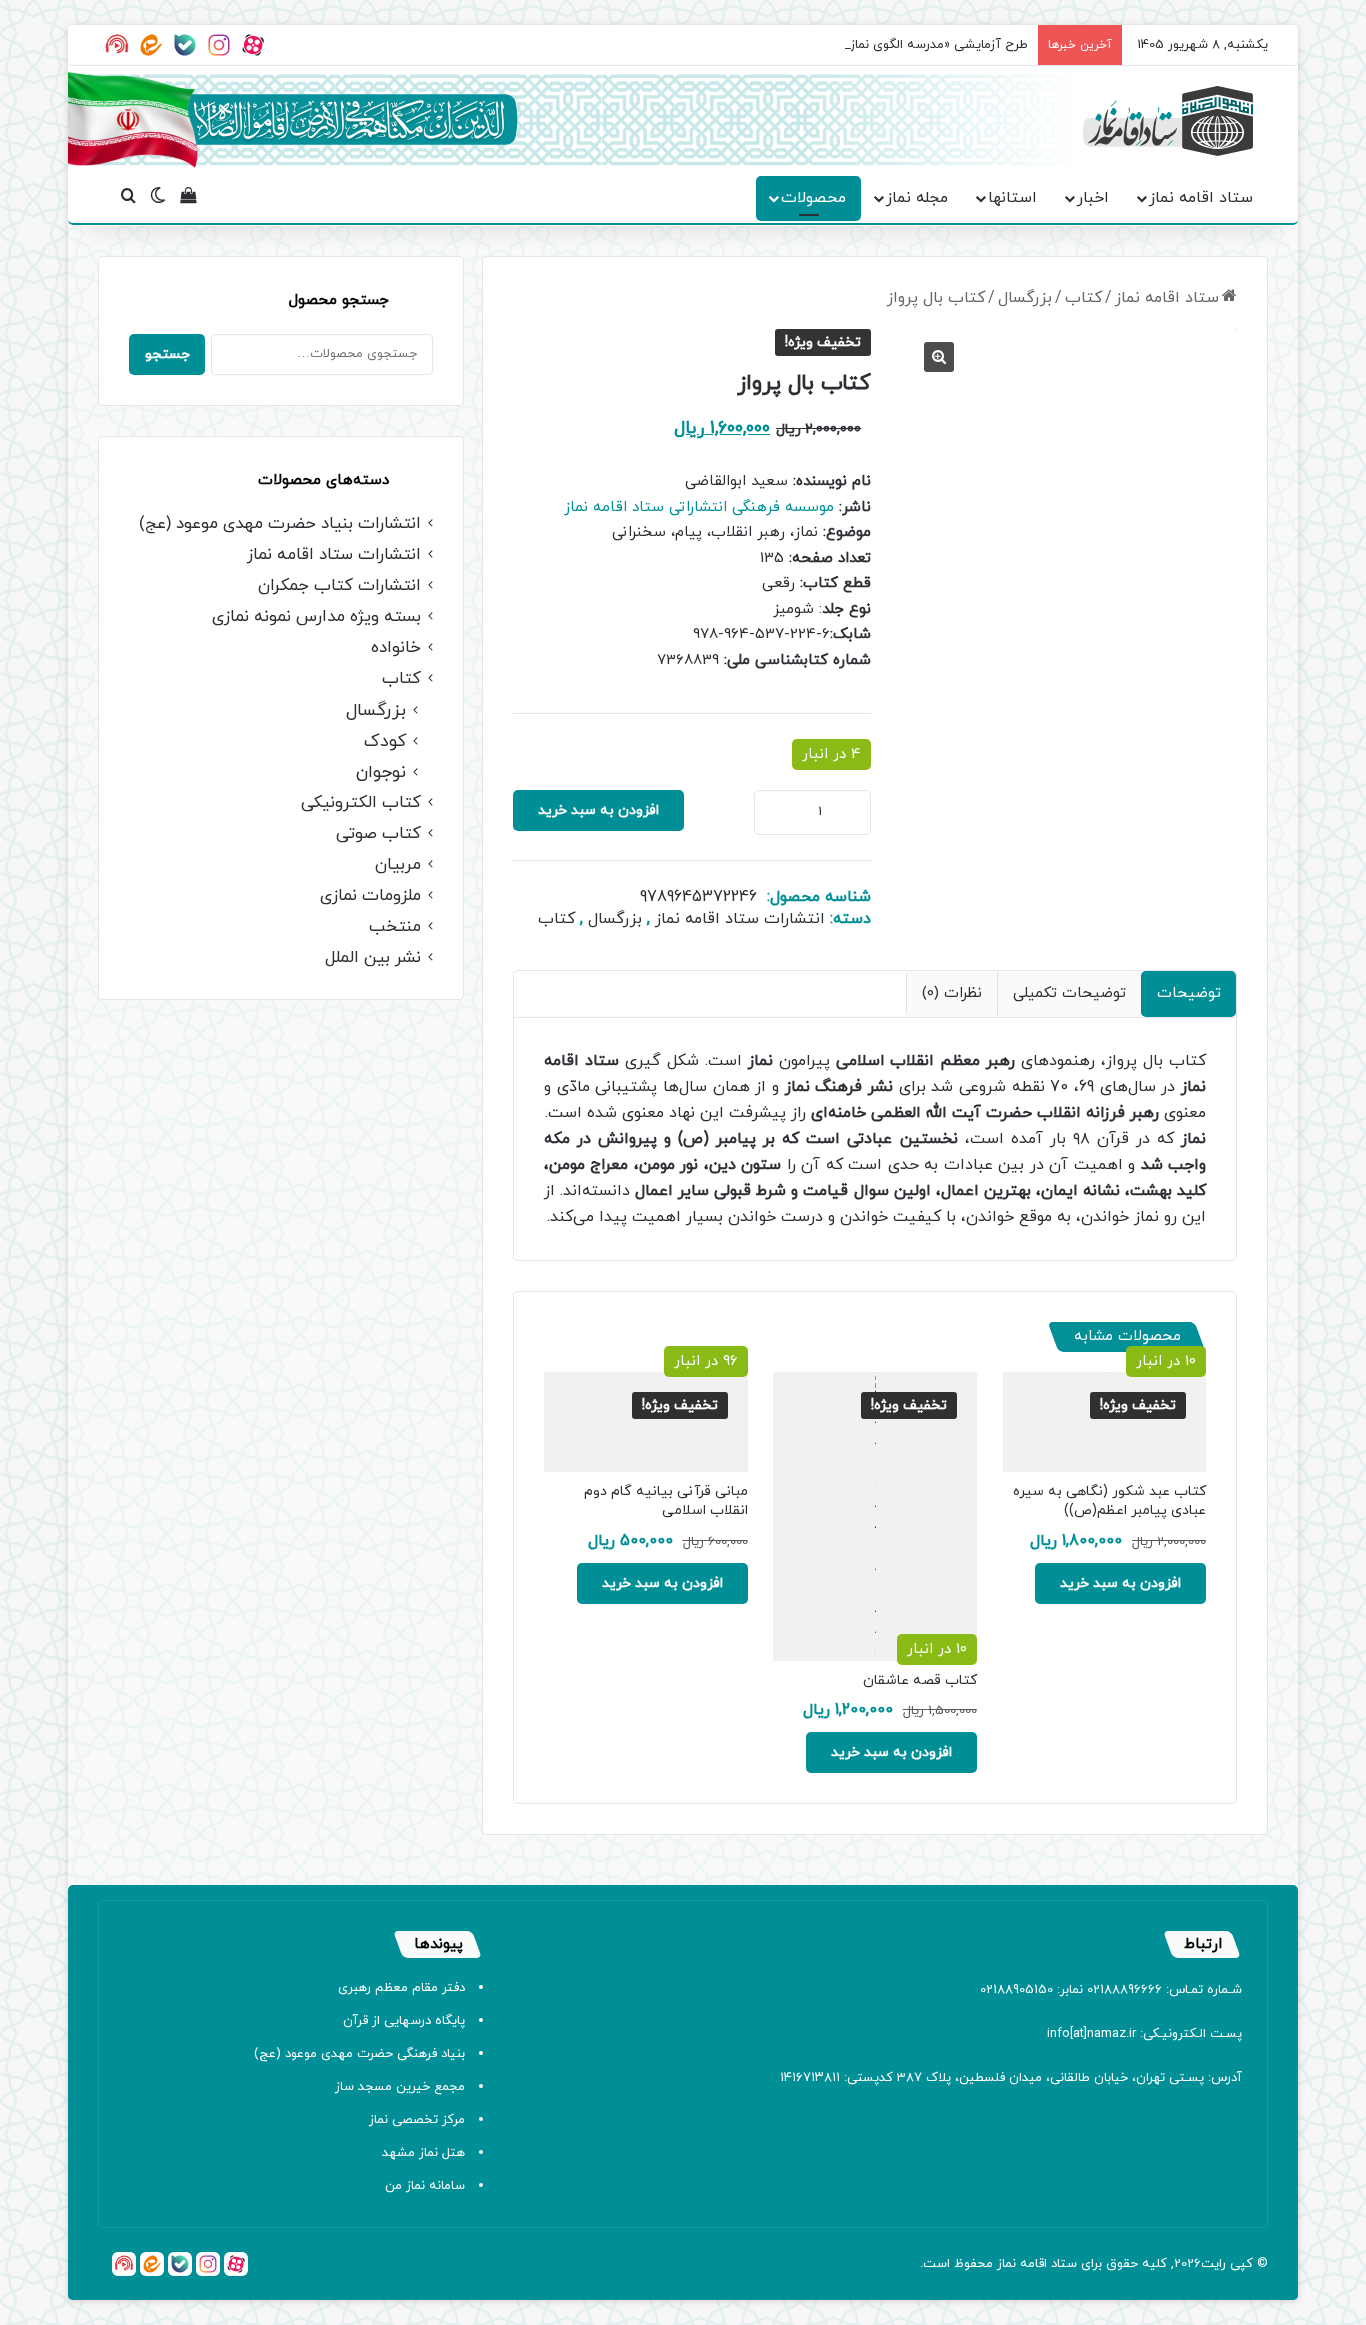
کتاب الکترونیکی (361, 803)
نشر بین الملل (373, 958)
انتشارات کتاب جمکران (339, 586)
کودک (385, 741)
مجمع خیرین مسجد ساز (400, 2087)
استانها (1012, 198)
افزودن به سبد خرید (598, 810)
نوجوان (381, 772)
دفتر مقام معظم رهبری (401, 1988)
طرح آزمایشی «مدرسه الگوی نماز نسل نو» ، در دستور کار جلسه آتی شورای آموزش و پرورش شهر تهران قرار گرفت (722, 45)
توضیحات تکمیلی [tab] (1069, 993)
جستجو (167, 354)
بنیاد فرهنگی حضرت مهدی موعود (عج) (359, 2054)
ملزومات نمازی (370, 896)
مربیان (398, 865)
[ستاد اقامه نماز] (1168, 121)
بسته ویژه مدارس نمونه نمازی (316, 617)
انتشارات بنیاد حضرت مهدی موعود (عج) (280, 524)
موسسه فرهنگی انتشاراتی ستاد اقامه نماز (699, 507)
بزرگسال (1025, 298)
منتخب (395, 927)
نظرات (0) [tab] (952, 993)
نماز (1006, 2264)
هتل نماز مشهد (423, 2153)
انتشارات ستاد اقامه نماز (740, 919)
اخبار (1093, 198)
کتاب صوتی (378, 834)
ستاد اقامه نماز (1201, 198)
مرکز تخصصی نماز (417, 2120)
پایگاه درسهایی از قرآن (404, 2021)
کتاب (1083, 298)
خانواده (396, 648)
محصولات (813, 198)
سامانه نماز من (425, 2186)
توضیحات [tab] (1189, 993)
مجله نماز (917, 198)
